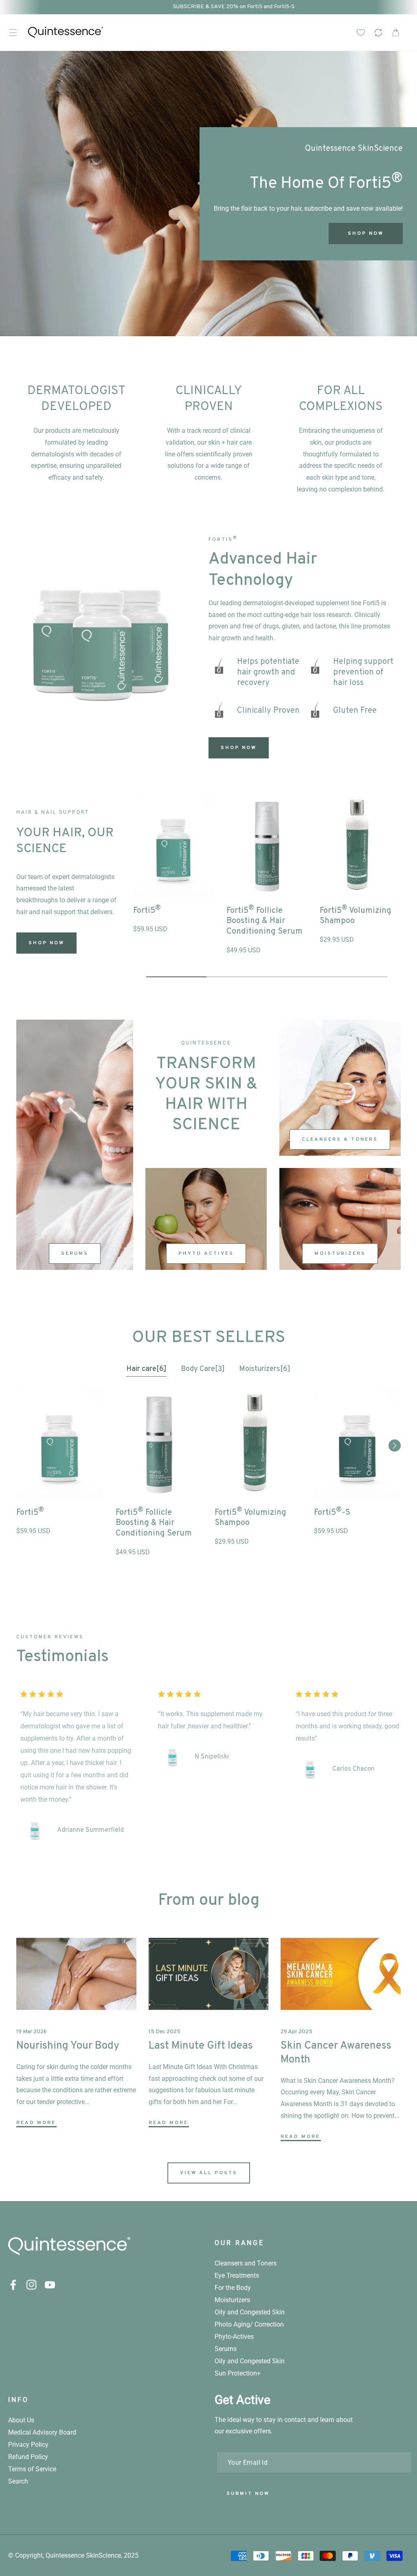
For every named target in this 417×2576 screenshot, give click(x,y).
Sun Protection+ (238, 2373)
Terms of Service (32, 2469)
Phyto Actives (206, 1254)
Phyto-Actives (234, 2337)
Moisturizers (340, 1254)
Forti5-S (332, 1512)
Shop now (76, 234)
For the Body (233, 2288)
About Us (21, 2420)
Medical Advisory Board (42, 2432)
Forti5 (147, 910)
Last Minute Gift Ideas (201, 2046)
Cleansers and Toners (246, 2263)
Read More (36, 2123)
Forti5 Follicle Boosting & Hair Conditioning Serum (264, 920)
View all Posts (209, 2173)
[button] (13, 32)
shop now (46, 943)
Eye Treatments (237, 2275)
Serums (75, 1254)
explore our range (190, 237)
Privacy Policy (28, 2445)
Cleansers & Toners (340, 1139)
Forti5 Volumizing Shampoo (356, 915)
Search (18, 2481)
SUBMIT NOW (248, 2494)
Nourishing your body (68, 2046)
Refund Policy (28, 2457)
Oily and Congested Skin (250, 2312)
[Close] (351, 2526)
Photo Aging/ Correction (249, 2324)
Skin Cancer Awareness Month (336, 2053)
